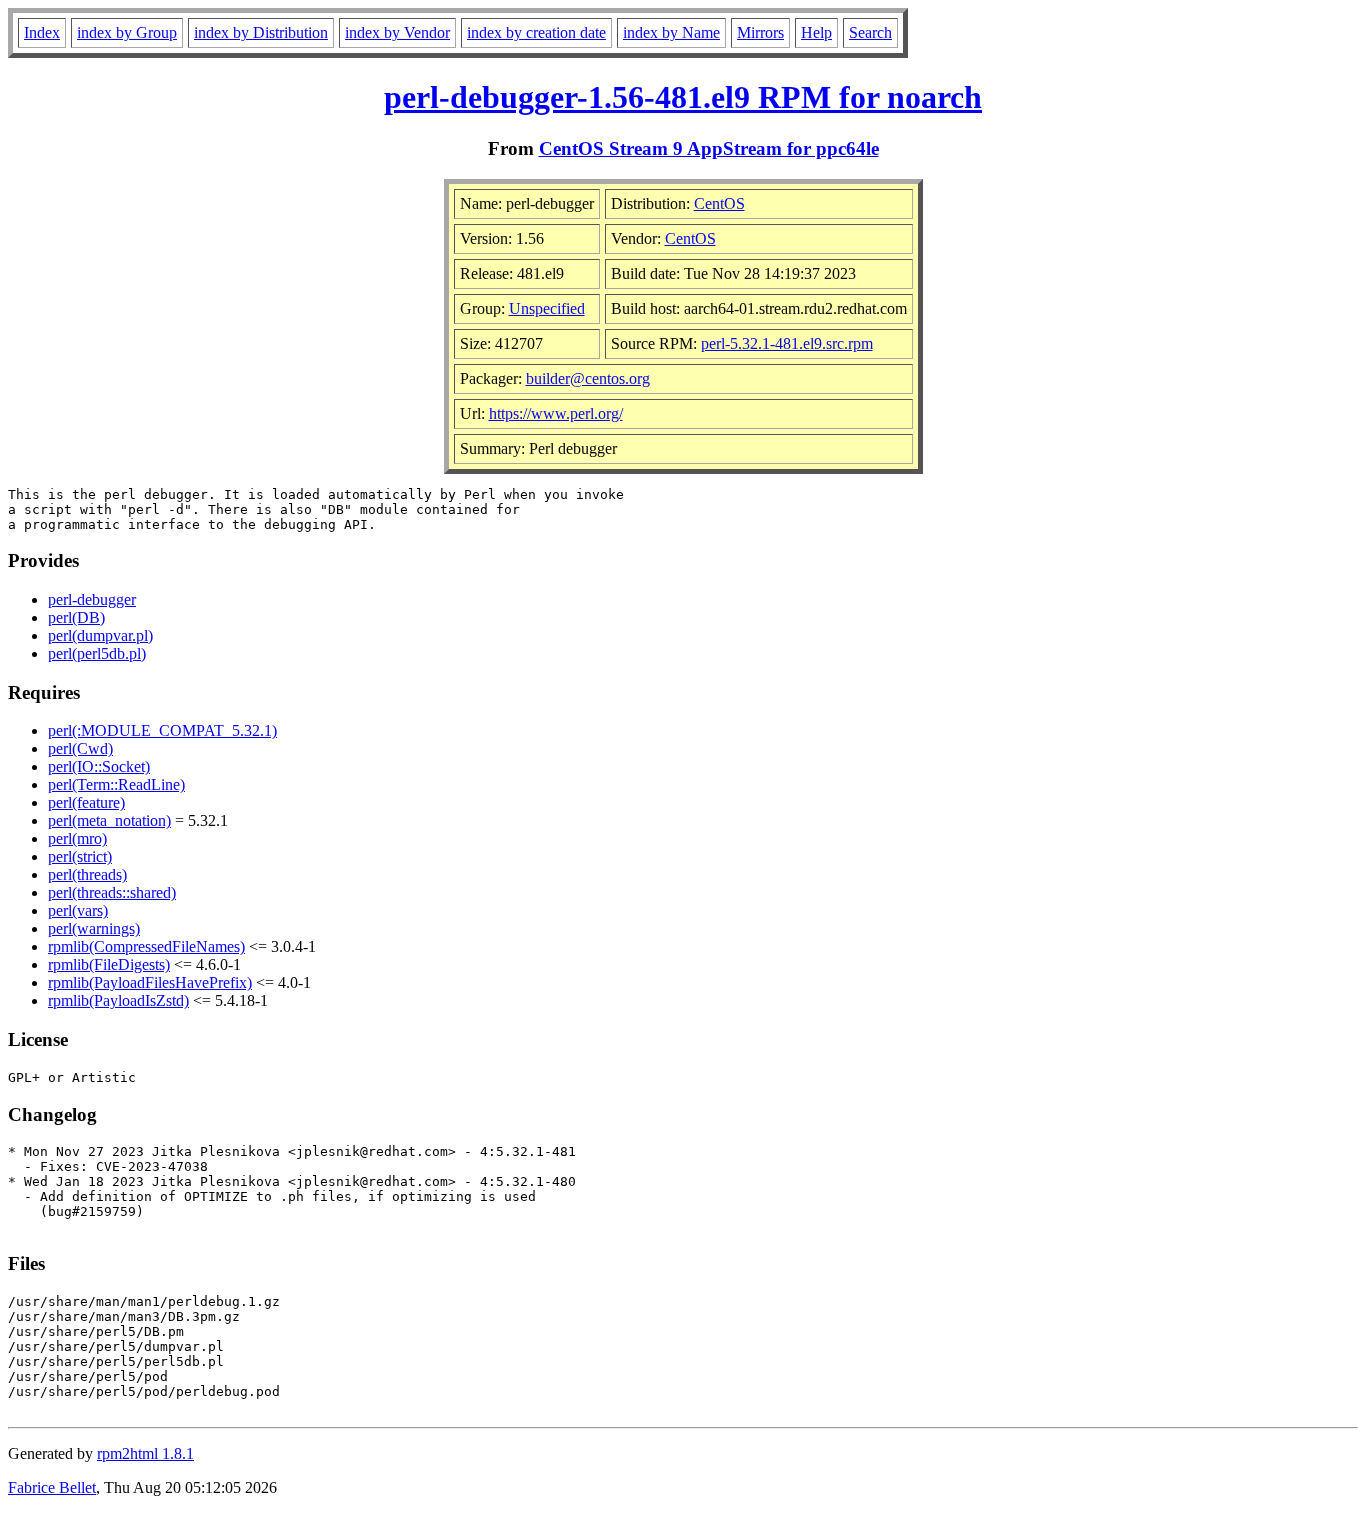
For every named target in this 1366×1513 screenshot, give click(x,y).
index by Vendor (397, 32)
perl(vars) (78, 910)
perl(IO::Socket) (99, 766)
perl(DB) (76, 617)
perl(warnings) (94, 928)
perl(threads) (87, 874)
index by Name (671, 32)
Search (870, 32)
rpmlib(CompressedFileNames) (146, 946)
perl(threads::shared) (112, 892)
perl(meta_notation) (109, 820)
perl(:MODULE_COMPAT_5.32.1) (162, 730)
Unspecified (547, 308)
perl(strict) (80, 856)
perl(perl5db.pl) (97, 653)
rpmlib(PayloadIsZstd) (118, 1000)
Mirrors (760, 32)
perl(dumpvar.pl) (100, 635)
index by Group (127, 32)
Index (42, 32)
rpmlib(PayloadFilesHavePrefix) (150, 982)
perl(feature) (86, 802)
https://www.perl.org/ (556, 413)
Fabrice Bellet (52, 1487)
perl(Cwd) (80, 748)
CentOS (719, 203)
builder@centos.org (588, 378)
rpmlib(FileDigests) (109, 964)
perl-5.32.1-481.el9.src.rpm (787, 343)
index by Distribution (261, 32)
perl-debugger (92, 599)
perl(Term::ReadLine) (116, 784)
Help (816, 32)
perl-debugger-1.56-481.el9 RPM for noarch (683, 97)
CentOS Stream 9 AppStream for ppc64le (709, 148)
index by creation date (536, 32)
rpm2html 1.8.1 (145, 1453)
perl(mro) (77, 838)
